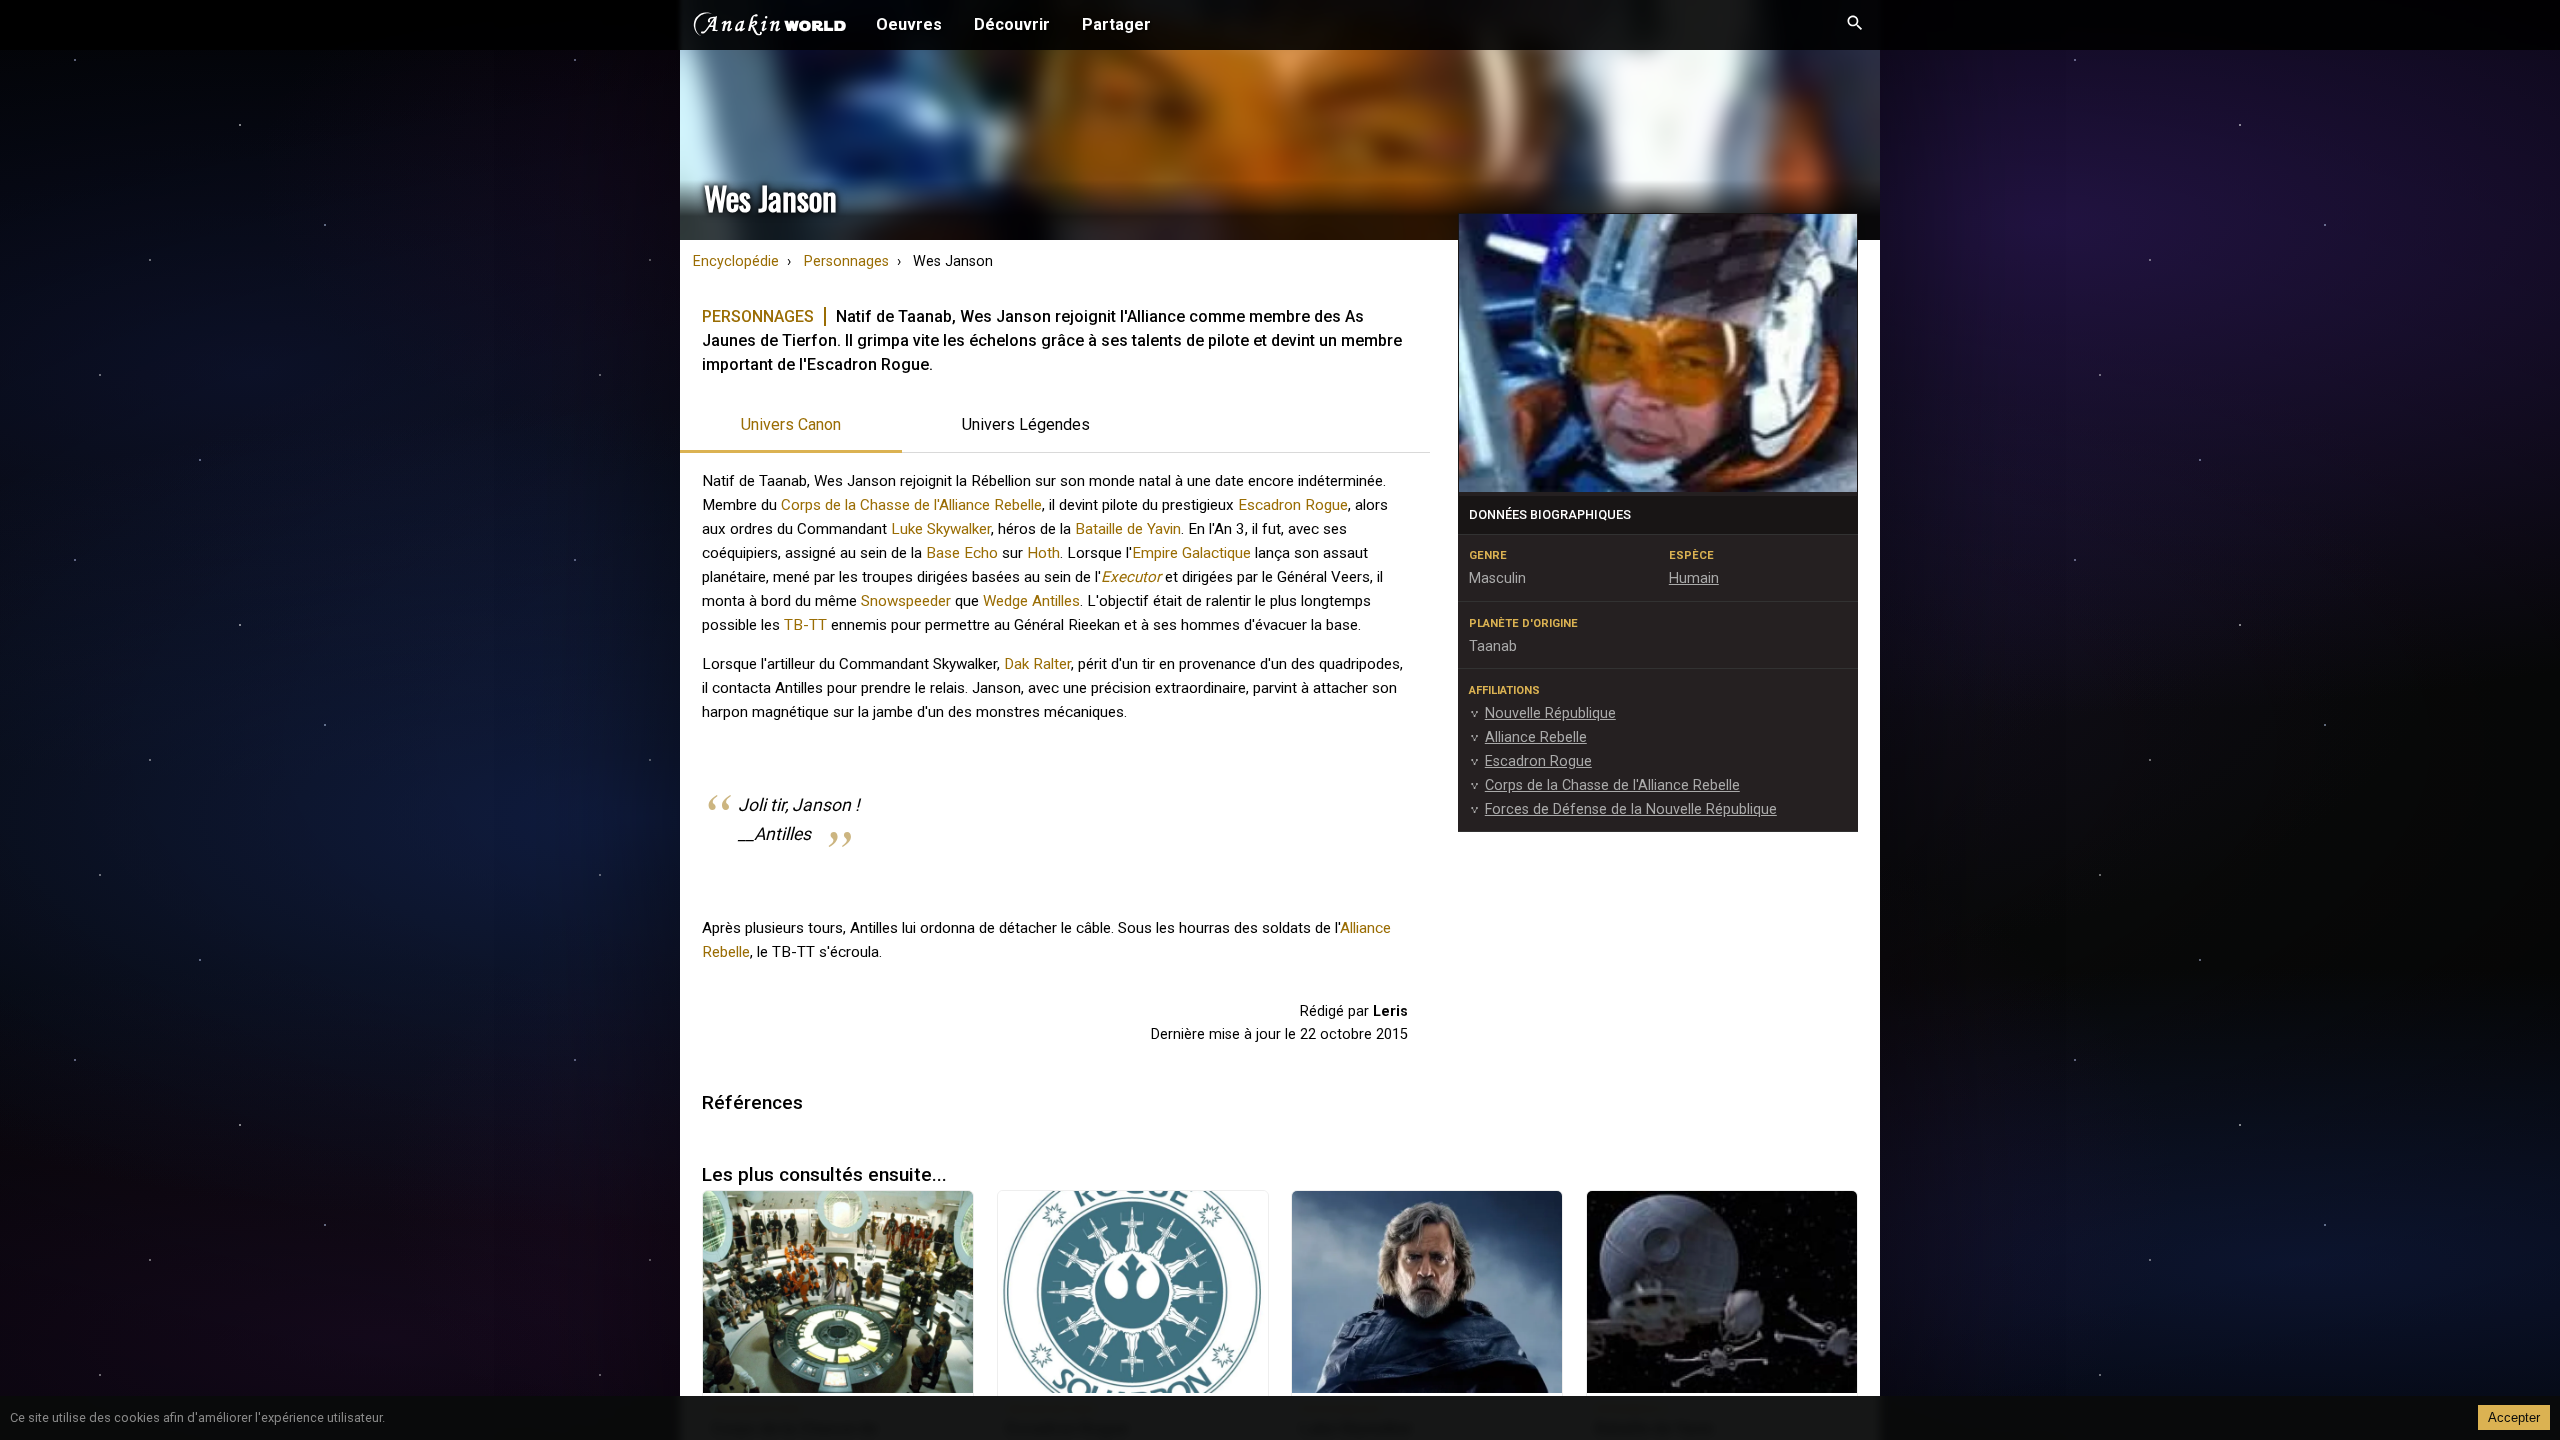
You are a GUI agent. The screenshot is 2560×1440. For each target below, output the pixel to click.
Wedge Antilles (1031, 601)
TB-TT (805, 625)
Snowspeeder (906, 601)
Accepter (2514, 1417)
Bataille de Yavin (1128, 529)
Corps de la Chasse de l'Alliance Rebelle (911, 505)
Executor (1131, 577)
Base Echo (962, 553)
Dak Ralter (1037, 664)
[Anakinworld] (770, 27)
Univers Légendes (1026, 424)
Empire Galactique (1191, 553)
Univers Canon (791, 424)
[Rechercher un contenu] (1855, 25)
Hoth (1043, 553)
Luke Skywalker (941, 529)
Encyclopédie (736, 261)
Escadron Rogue (1293, 505)
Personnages (846, 261)
